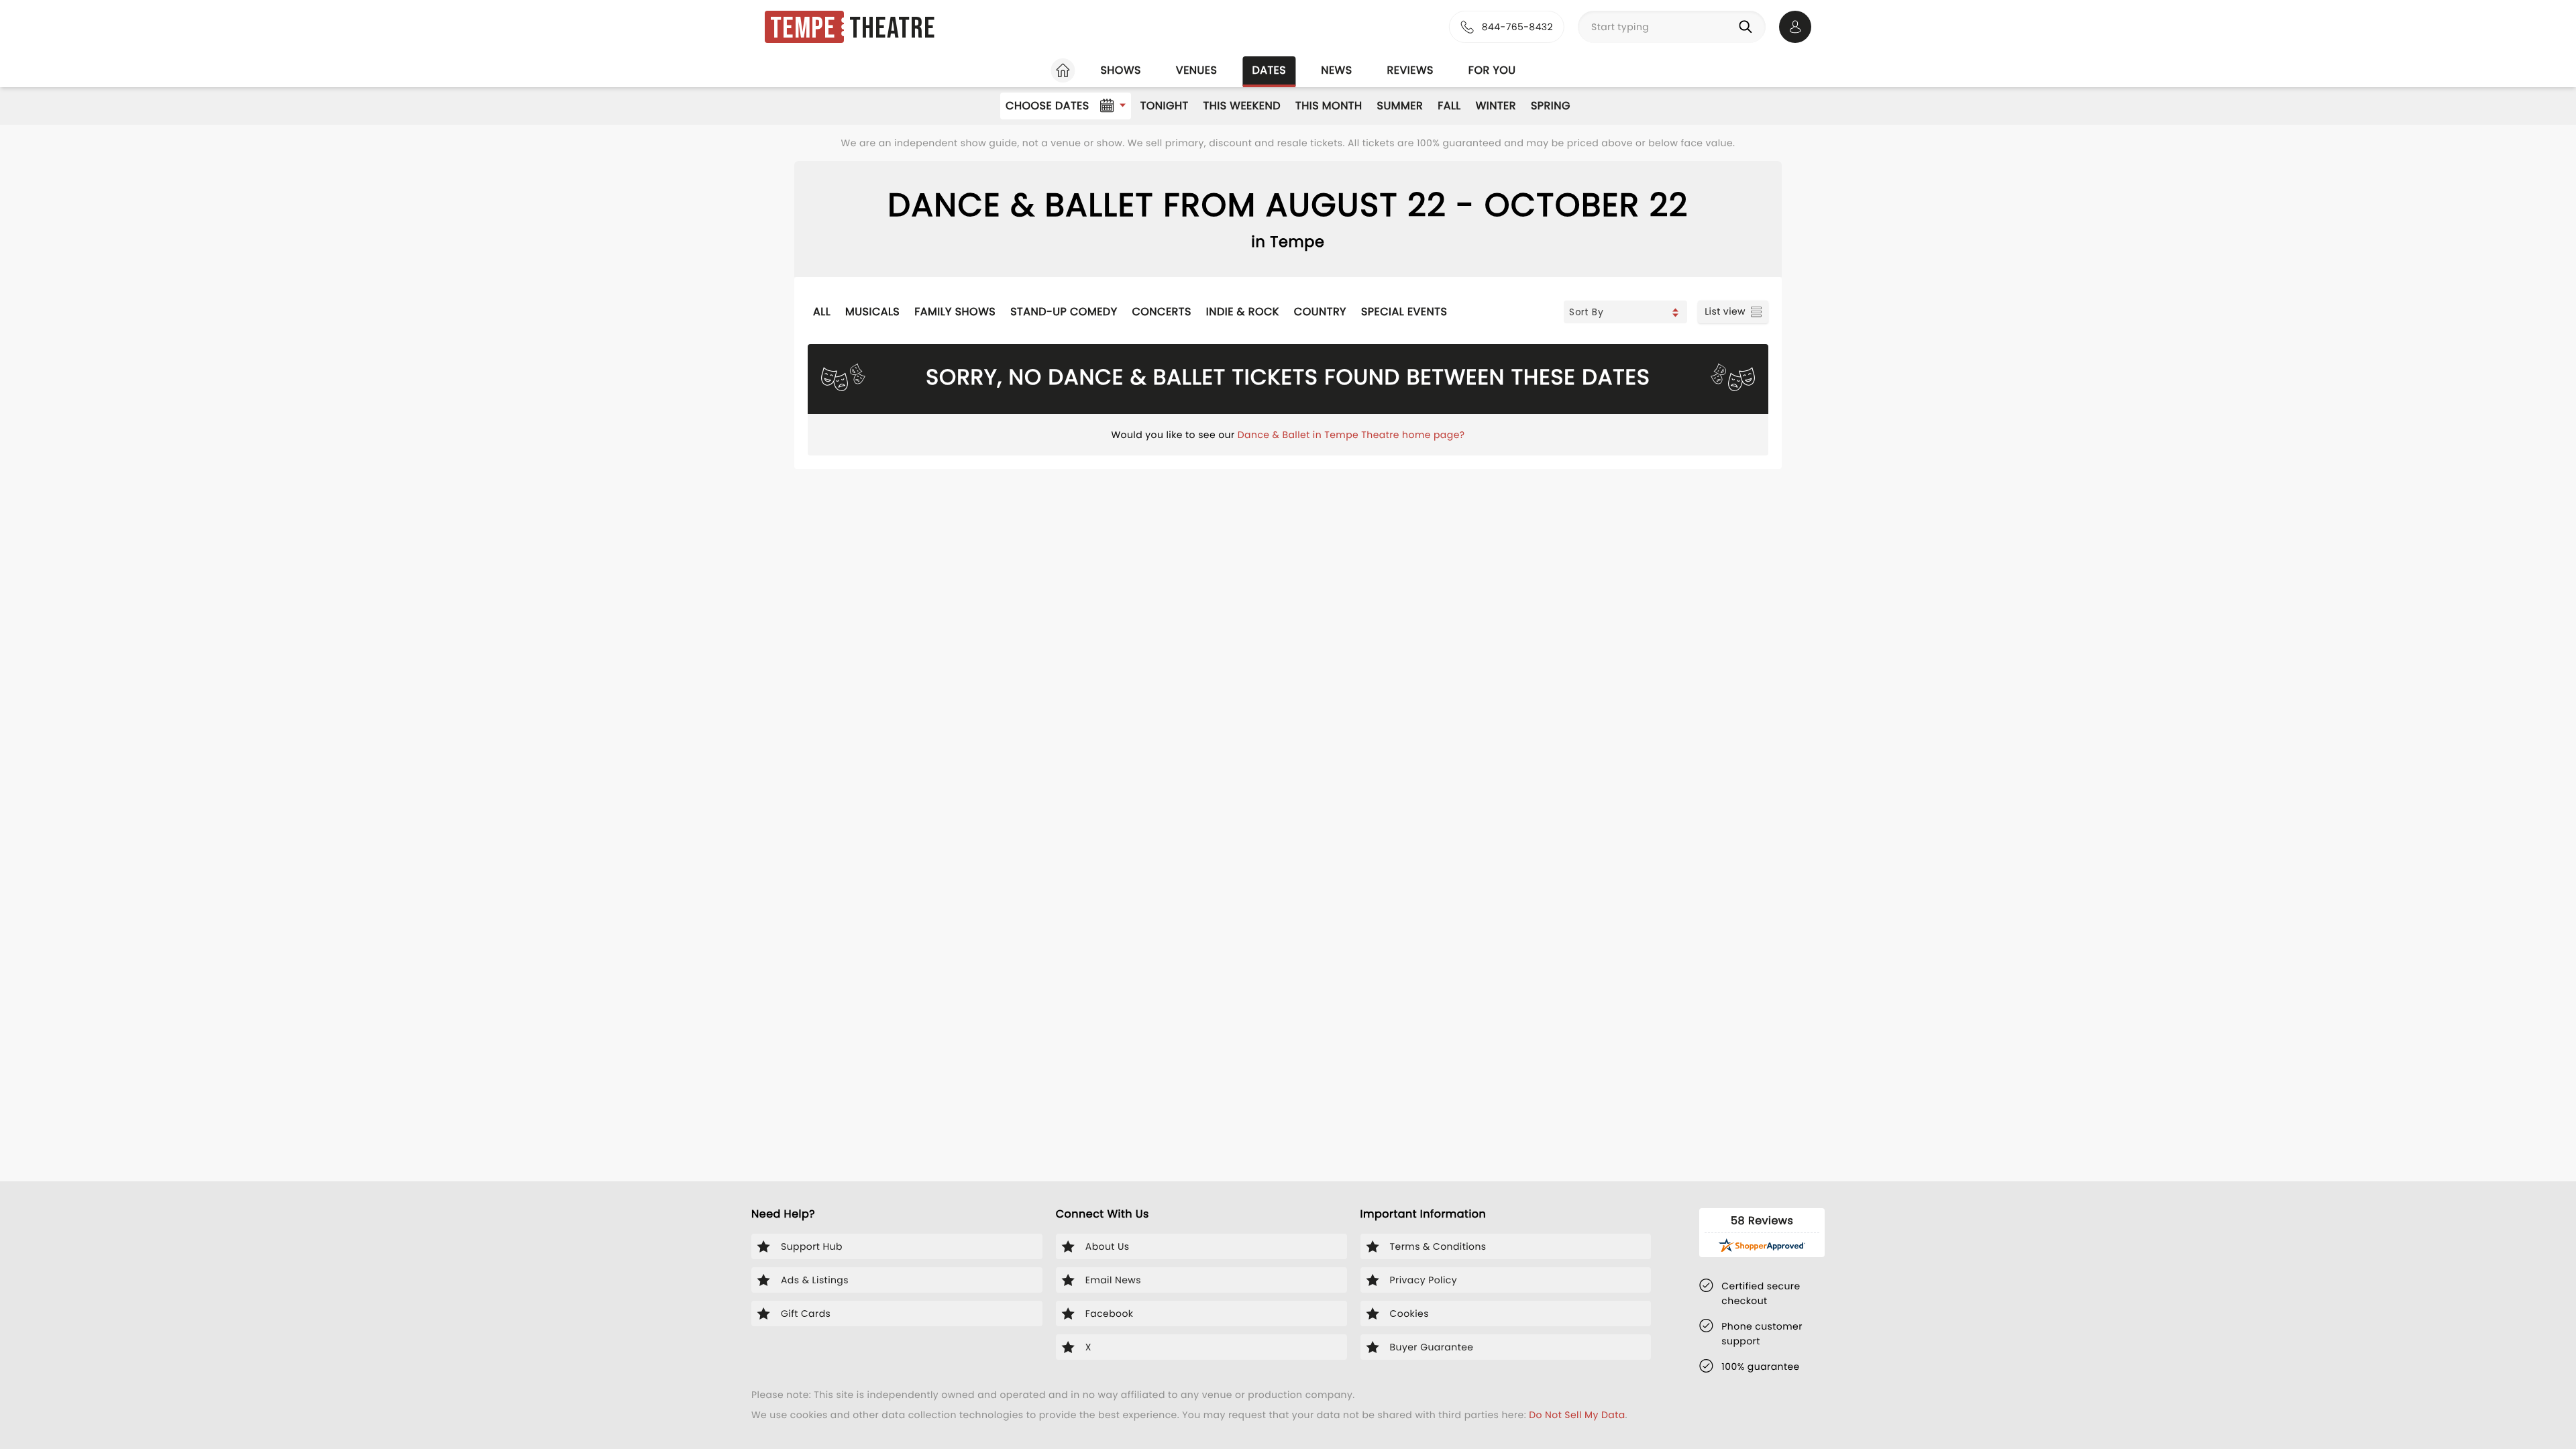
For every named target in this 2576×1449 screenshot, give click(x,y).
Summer (1400, 106)
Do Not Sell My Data (1577, 1415)
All (822, 312)
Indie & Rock (1243, 312)
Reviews (1410, 70)
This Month (1329, 106)
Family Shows (955, 312)
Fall (1449, 106)
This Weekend (1242, 106)
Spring (1551, 106)
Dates (1269, 70)
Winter (1496, 106)
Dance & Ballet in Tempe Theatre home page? (1351, 435)
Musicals (872, 312)
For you (1492, 70)
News (1336, 70)
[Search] (1748, 27)
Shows (1120, 70)
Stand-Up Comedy (1064, 312)
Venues (1197, 70)
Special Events (1404, 312)
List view (1725, 311)
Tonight (1165, 106)
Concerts (1161, 312)
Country (1320, 312)
